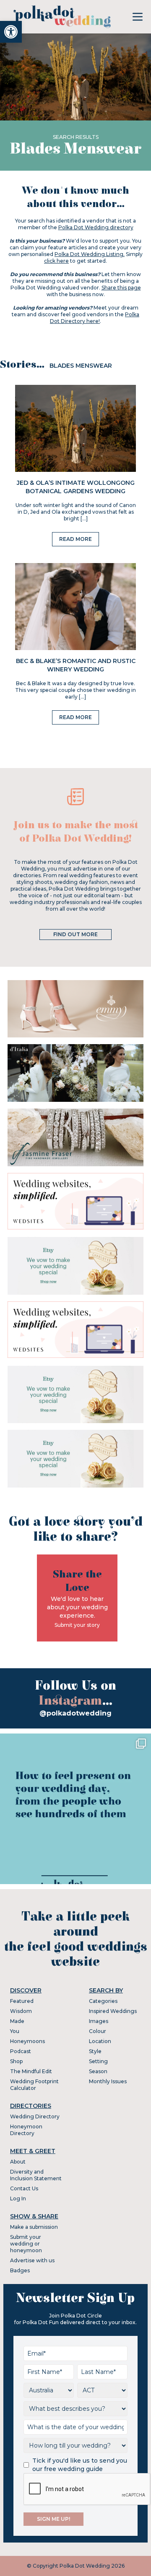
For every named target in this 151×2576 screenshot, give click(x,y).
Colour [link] (98, 2031)
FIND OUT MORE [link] (75, 934)
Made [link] (17, 2021)
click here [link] (56, 261)
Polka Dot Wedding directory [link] (96, 227)
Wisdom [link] (21, 2011)
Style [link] (95, 2051)
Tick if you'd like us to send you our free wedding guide (80, 2465)
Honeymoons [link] (27, 2041)
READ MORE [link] (75, 539)
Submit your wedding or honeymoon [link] (26, 2244)
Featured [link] (22, 2001)
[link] (11, 32)
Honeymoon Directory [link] (26, 2130)
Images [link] (99, 2021)
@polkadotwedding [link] (75, 1713)
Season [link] (98, 2071)
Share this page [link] (121, 288)
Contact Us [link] (24, 2188)
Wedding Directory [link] (35, 2116)
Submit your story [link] (77, 1625)
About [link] (18, 2162)
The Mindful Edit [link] (31, 2071)
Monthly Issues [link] (108, 2081)
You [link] (15, 2031)
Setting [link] (98, 2061)
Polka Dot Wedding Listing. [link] (90, 254)
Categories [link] (103, 2001)
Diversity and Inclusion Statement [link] (36, 2175)
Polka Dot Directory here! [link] (95, 318)
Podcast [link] (21, 2051)
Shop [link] (16, 2061)
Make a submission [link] (34, 2227)
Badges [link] (20, 2270)
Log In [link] (18, 2198)
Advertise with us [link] (32, 2260)
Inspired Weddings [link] (113, 2011)
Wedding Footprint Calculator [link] (34, 2085)
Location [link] (100, 2041)
